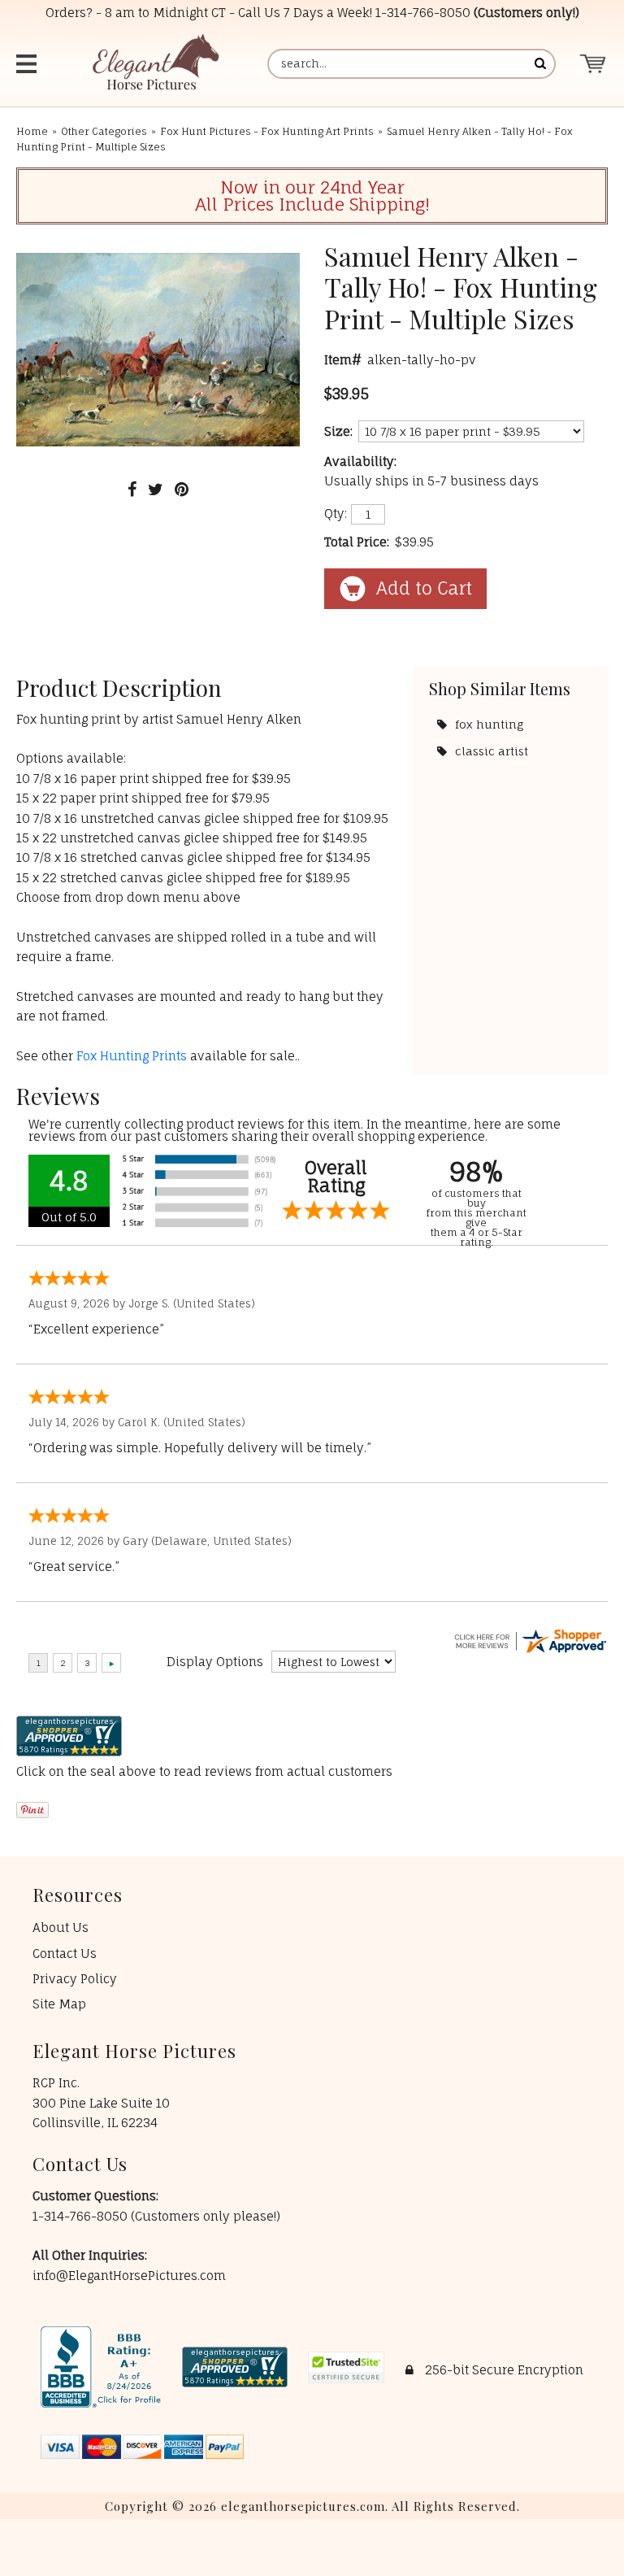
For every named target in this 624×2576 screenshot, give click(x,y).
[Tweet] (156, 489)
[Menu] (28, 64)
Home (32, 131)
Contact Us (65, 1954)
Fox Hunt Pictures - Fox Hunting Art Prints (267, 131)
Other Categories (104, 131)
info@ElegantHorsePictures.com (129, 2276)
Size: (338, 431)
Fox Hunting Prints (132, 1056)
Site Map (59, 2004)
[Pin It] (182, 489)
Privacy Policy (75, 1979)
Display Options (215, 1662)
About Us (61, 1928)
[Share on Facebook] (132, 489)
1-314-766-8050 (423, 13)
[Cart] (594, 64)
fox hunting (489, 724)
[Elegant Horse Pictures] (155, 64)
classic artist (492, 751)
